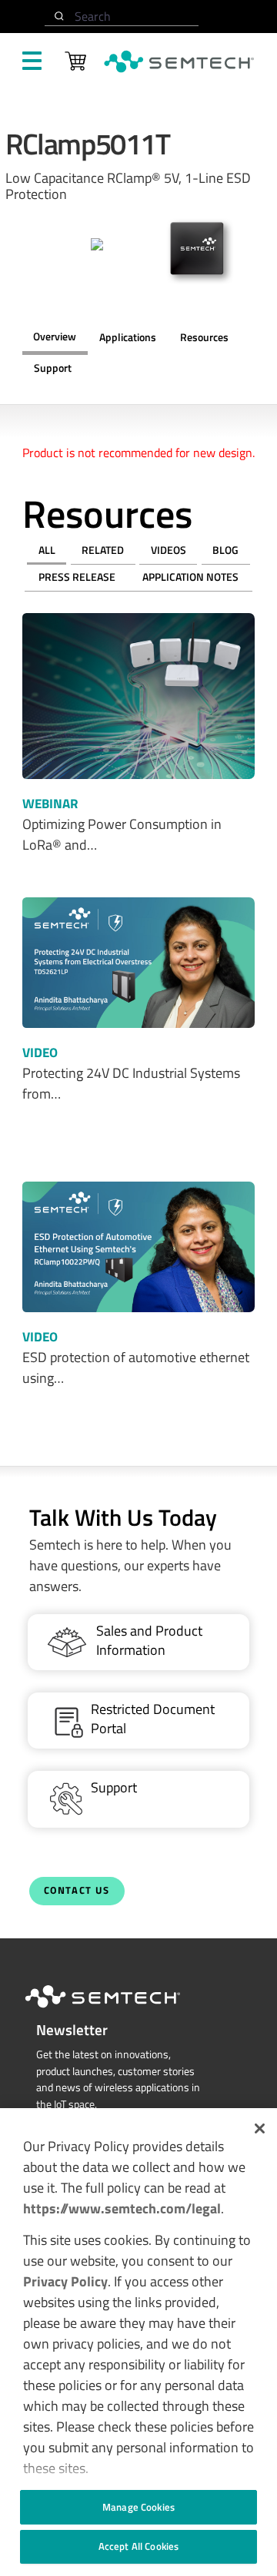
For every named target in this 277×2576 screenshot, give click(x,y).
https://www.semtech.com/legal (122, 2208)
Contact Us (77, 1890)
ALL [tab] (47, 550)
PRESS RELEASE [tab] (77, 577)
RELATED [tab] (103, 550)
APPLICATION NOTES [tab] (190, 577)
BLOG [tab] (225, 550)
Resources (204, 337)
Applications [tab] (128, 337)
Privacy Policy (65, 2281)
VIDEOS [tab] (169, 550)
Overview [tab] (55, 337)
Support (53, 368)
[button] (260, 2128)
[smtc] (179, 61)
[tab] (204, 338)
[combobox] (122, 17)
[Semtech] (118, 2011)
